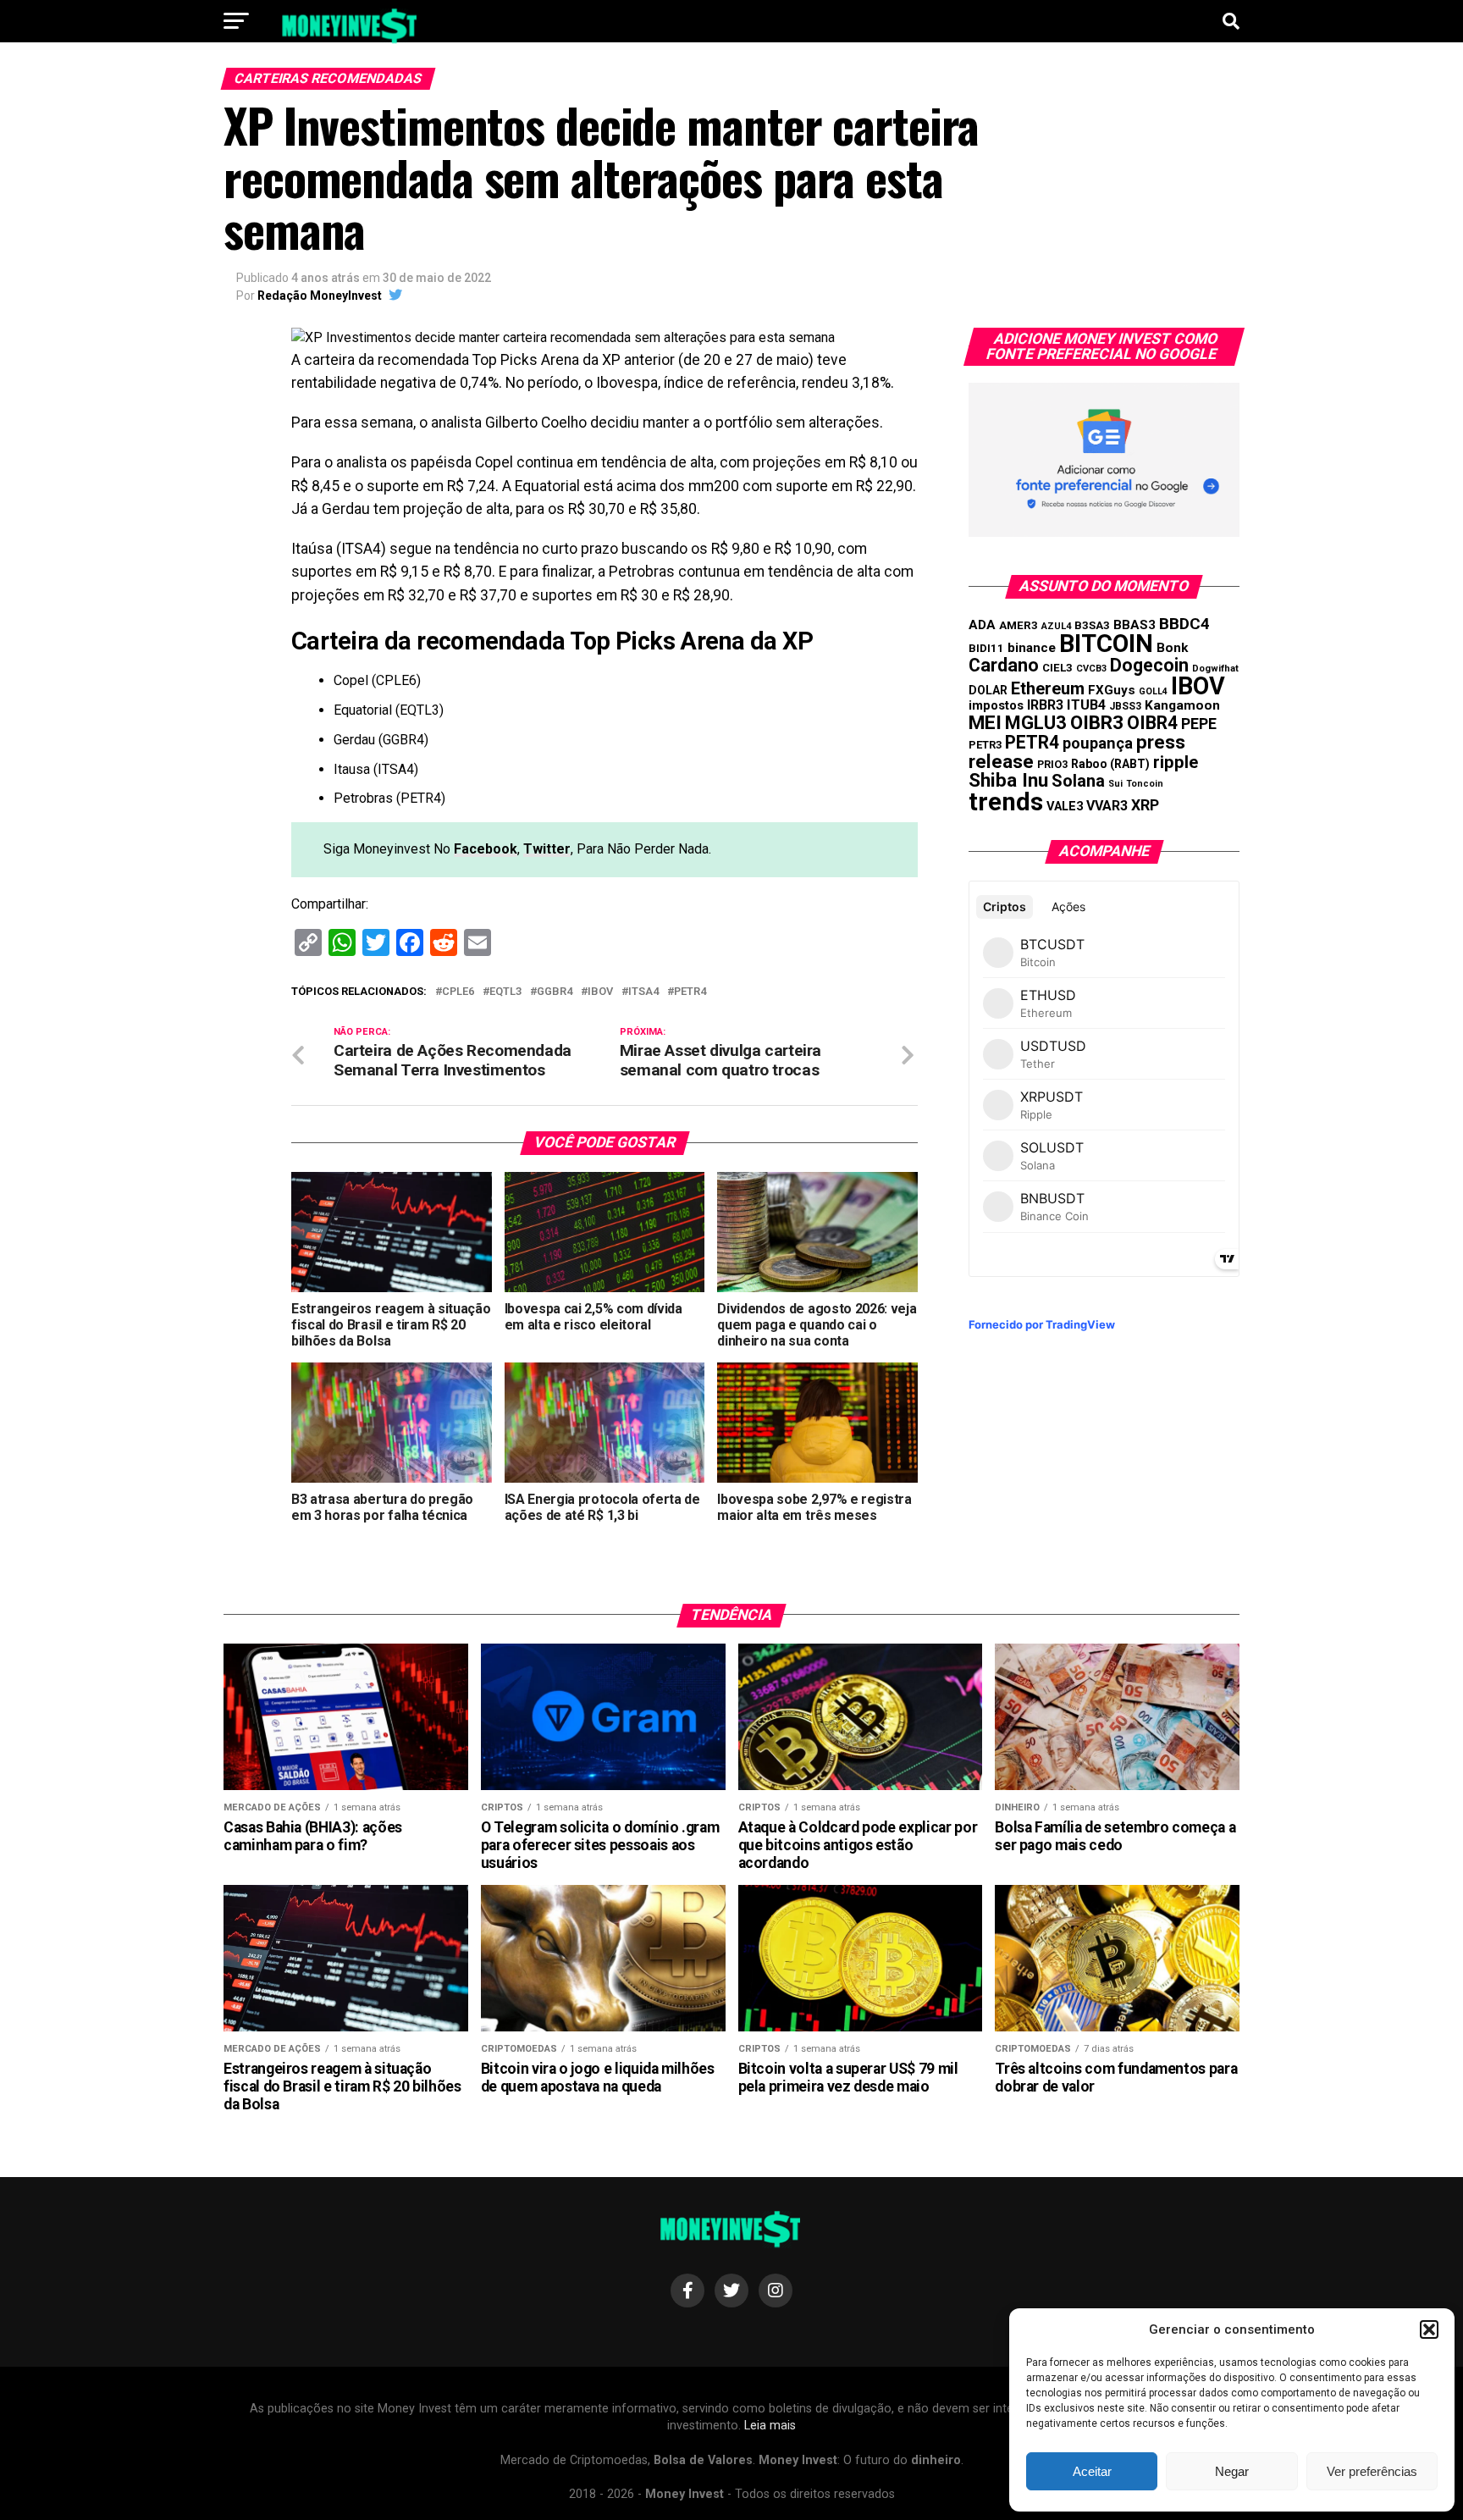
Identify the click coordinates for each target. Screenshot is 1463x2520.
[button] (1429, 2329)
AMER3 (1019, 625)
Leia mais (770, 2426)
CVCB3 (1091, 669)
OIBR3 (1097, 722)
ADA (982, 625)
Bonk (1172, 648)
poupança (1098, 743)
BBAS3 (1135, 625)
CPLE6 (458, 992)
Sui (1115, 784)
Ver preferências (1372, 2471)
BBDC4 (1184, 624)
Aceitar (1092, 2471)
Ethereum (1048, 688)
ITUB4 (1086, 705)
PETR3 (985, 745)
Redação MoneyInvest (320, 296)
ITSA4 (643, 992)
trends (1006, 802)
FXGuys (1112, 690)
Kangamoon (1182, 705)
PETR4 (690, 992)
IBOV (600, 992)
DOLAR (988, 690)
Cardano (1004, 665)
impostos (996, 705)
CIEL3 (1057, 668)
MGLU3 (1036, 723)
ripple (1176, 762)
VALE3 (1065, 806)
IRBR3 (1045, 705)
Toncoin (1145, 784)
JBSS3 (1125, 706)
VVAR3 (1107, 806)
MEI (985, 723)
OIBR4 (1152, 723)
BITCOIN (1106, 644)
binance (1032, 648)
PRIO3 (1052, 764)
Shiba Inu (1008, 780)
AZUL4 (1056, 626)
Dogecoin (1149, 665)
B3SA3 (1092, 625)
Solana (1078, 781)
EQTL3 (505, 992)
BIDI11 (986, 648)
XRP (1145, 805)
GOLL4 (1153, 691)
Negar (1232, 2471)
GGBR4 (555, 992)
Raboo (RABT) (1110, 764)
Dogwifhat (1215, 669)
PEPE (1199, 724)
